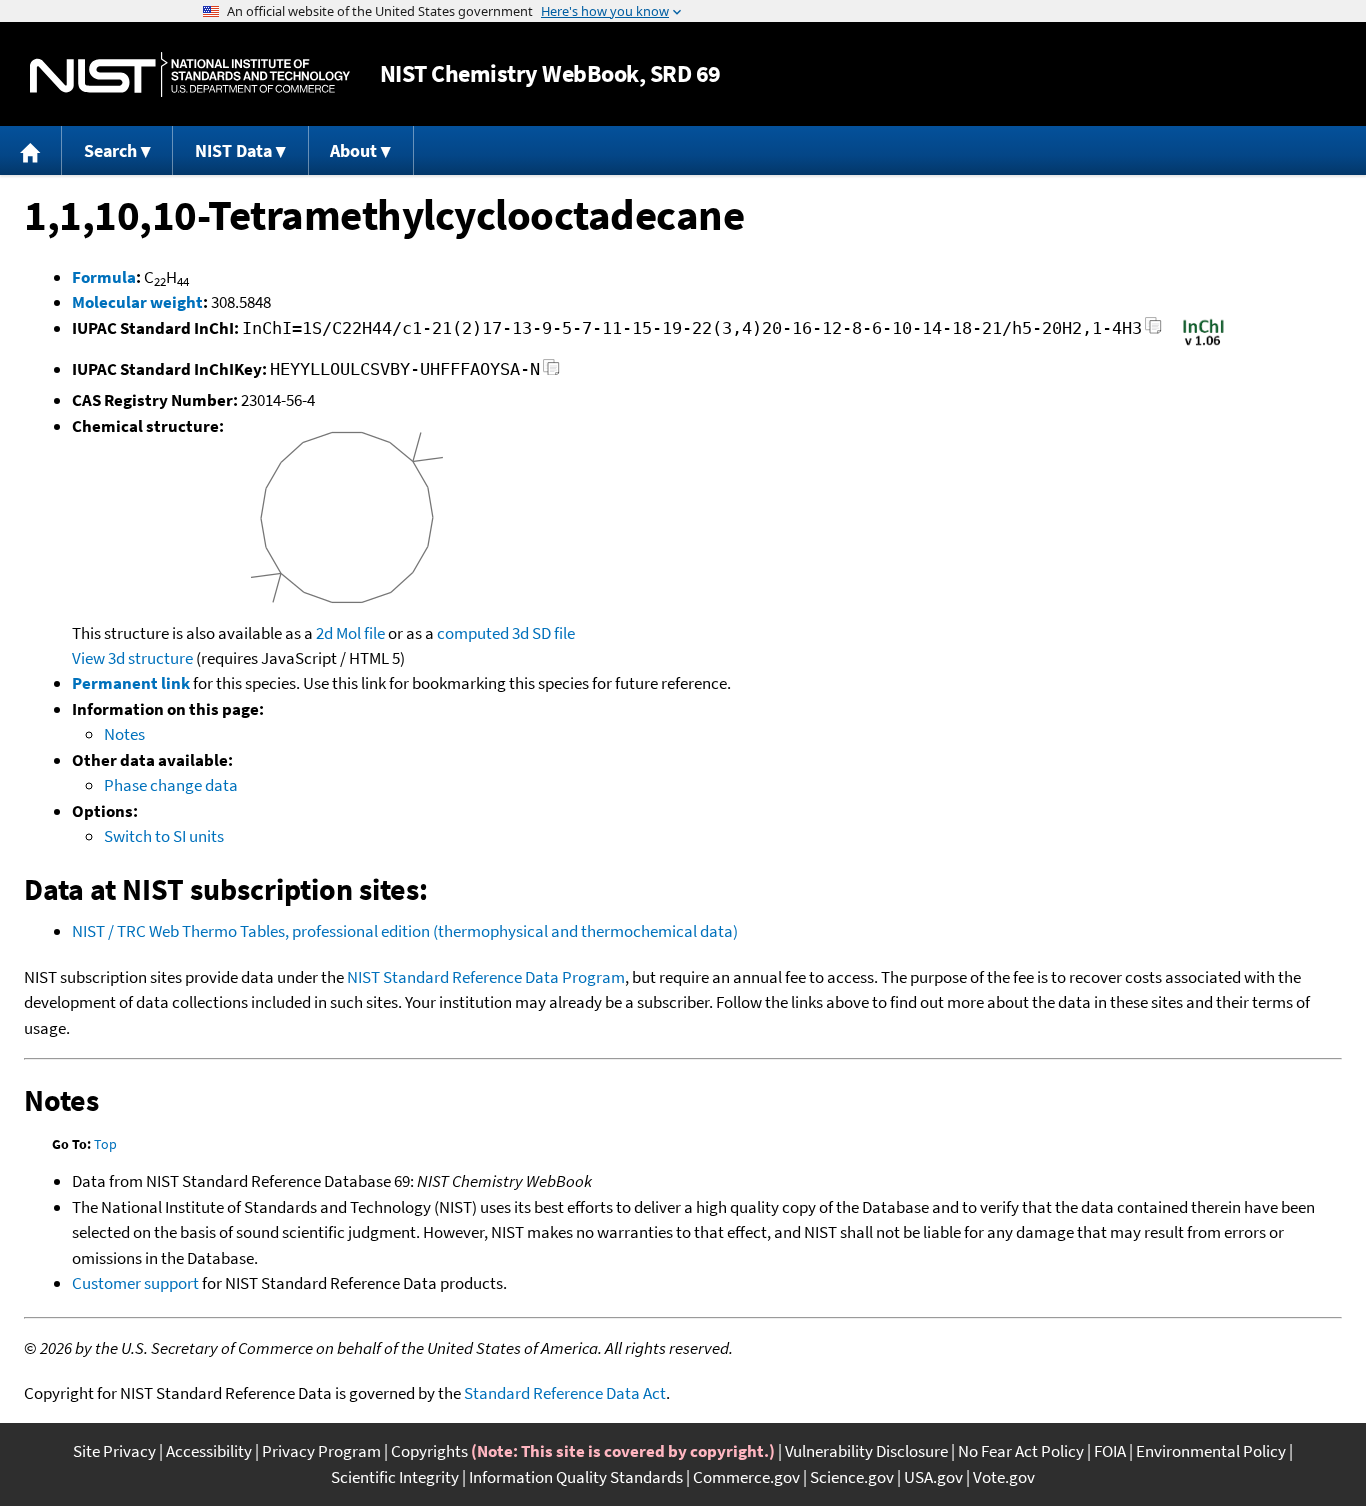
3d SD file (543, 633)
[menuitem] (31, 150)
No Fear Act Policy (1021, 1451)
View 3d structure (132, 658)
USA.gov (933, 1477)
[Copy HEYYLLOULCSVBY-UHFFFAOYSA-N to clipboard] (551, 372)
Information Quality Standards (576, 1477)
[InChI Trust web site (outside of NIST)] (1203, 344)
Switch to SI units (164, 836)
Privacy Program (321, 1451)
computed (473, 633)
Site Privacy (114, 1451)
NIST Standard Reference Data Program (486, 977)
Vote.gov (1004, 1477)
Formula (104, 277)
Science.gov (852, 1477)
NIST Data (233, 150)
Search (110, 150)
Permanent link (131, 683)
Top (105, 1144)
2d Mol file (350, 633)
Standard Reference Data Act (565, 1393)
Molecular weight (137, 302)
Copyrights (429, 1451)
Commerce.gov (746, 1477)
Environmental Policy (1211, 1451)
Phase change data (171, 785)
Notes (124, 734)
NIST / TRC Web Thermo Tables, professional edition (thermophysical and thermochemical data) (405, 931)
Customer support (135, 1283)
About (353, 150)
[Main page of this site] (31, 150)
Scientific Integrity (395, 1477)
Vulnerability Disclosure (866, 1451)
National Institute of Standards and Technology (190, 74)
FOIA (1110, 1451)
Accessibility (209, 1451)
